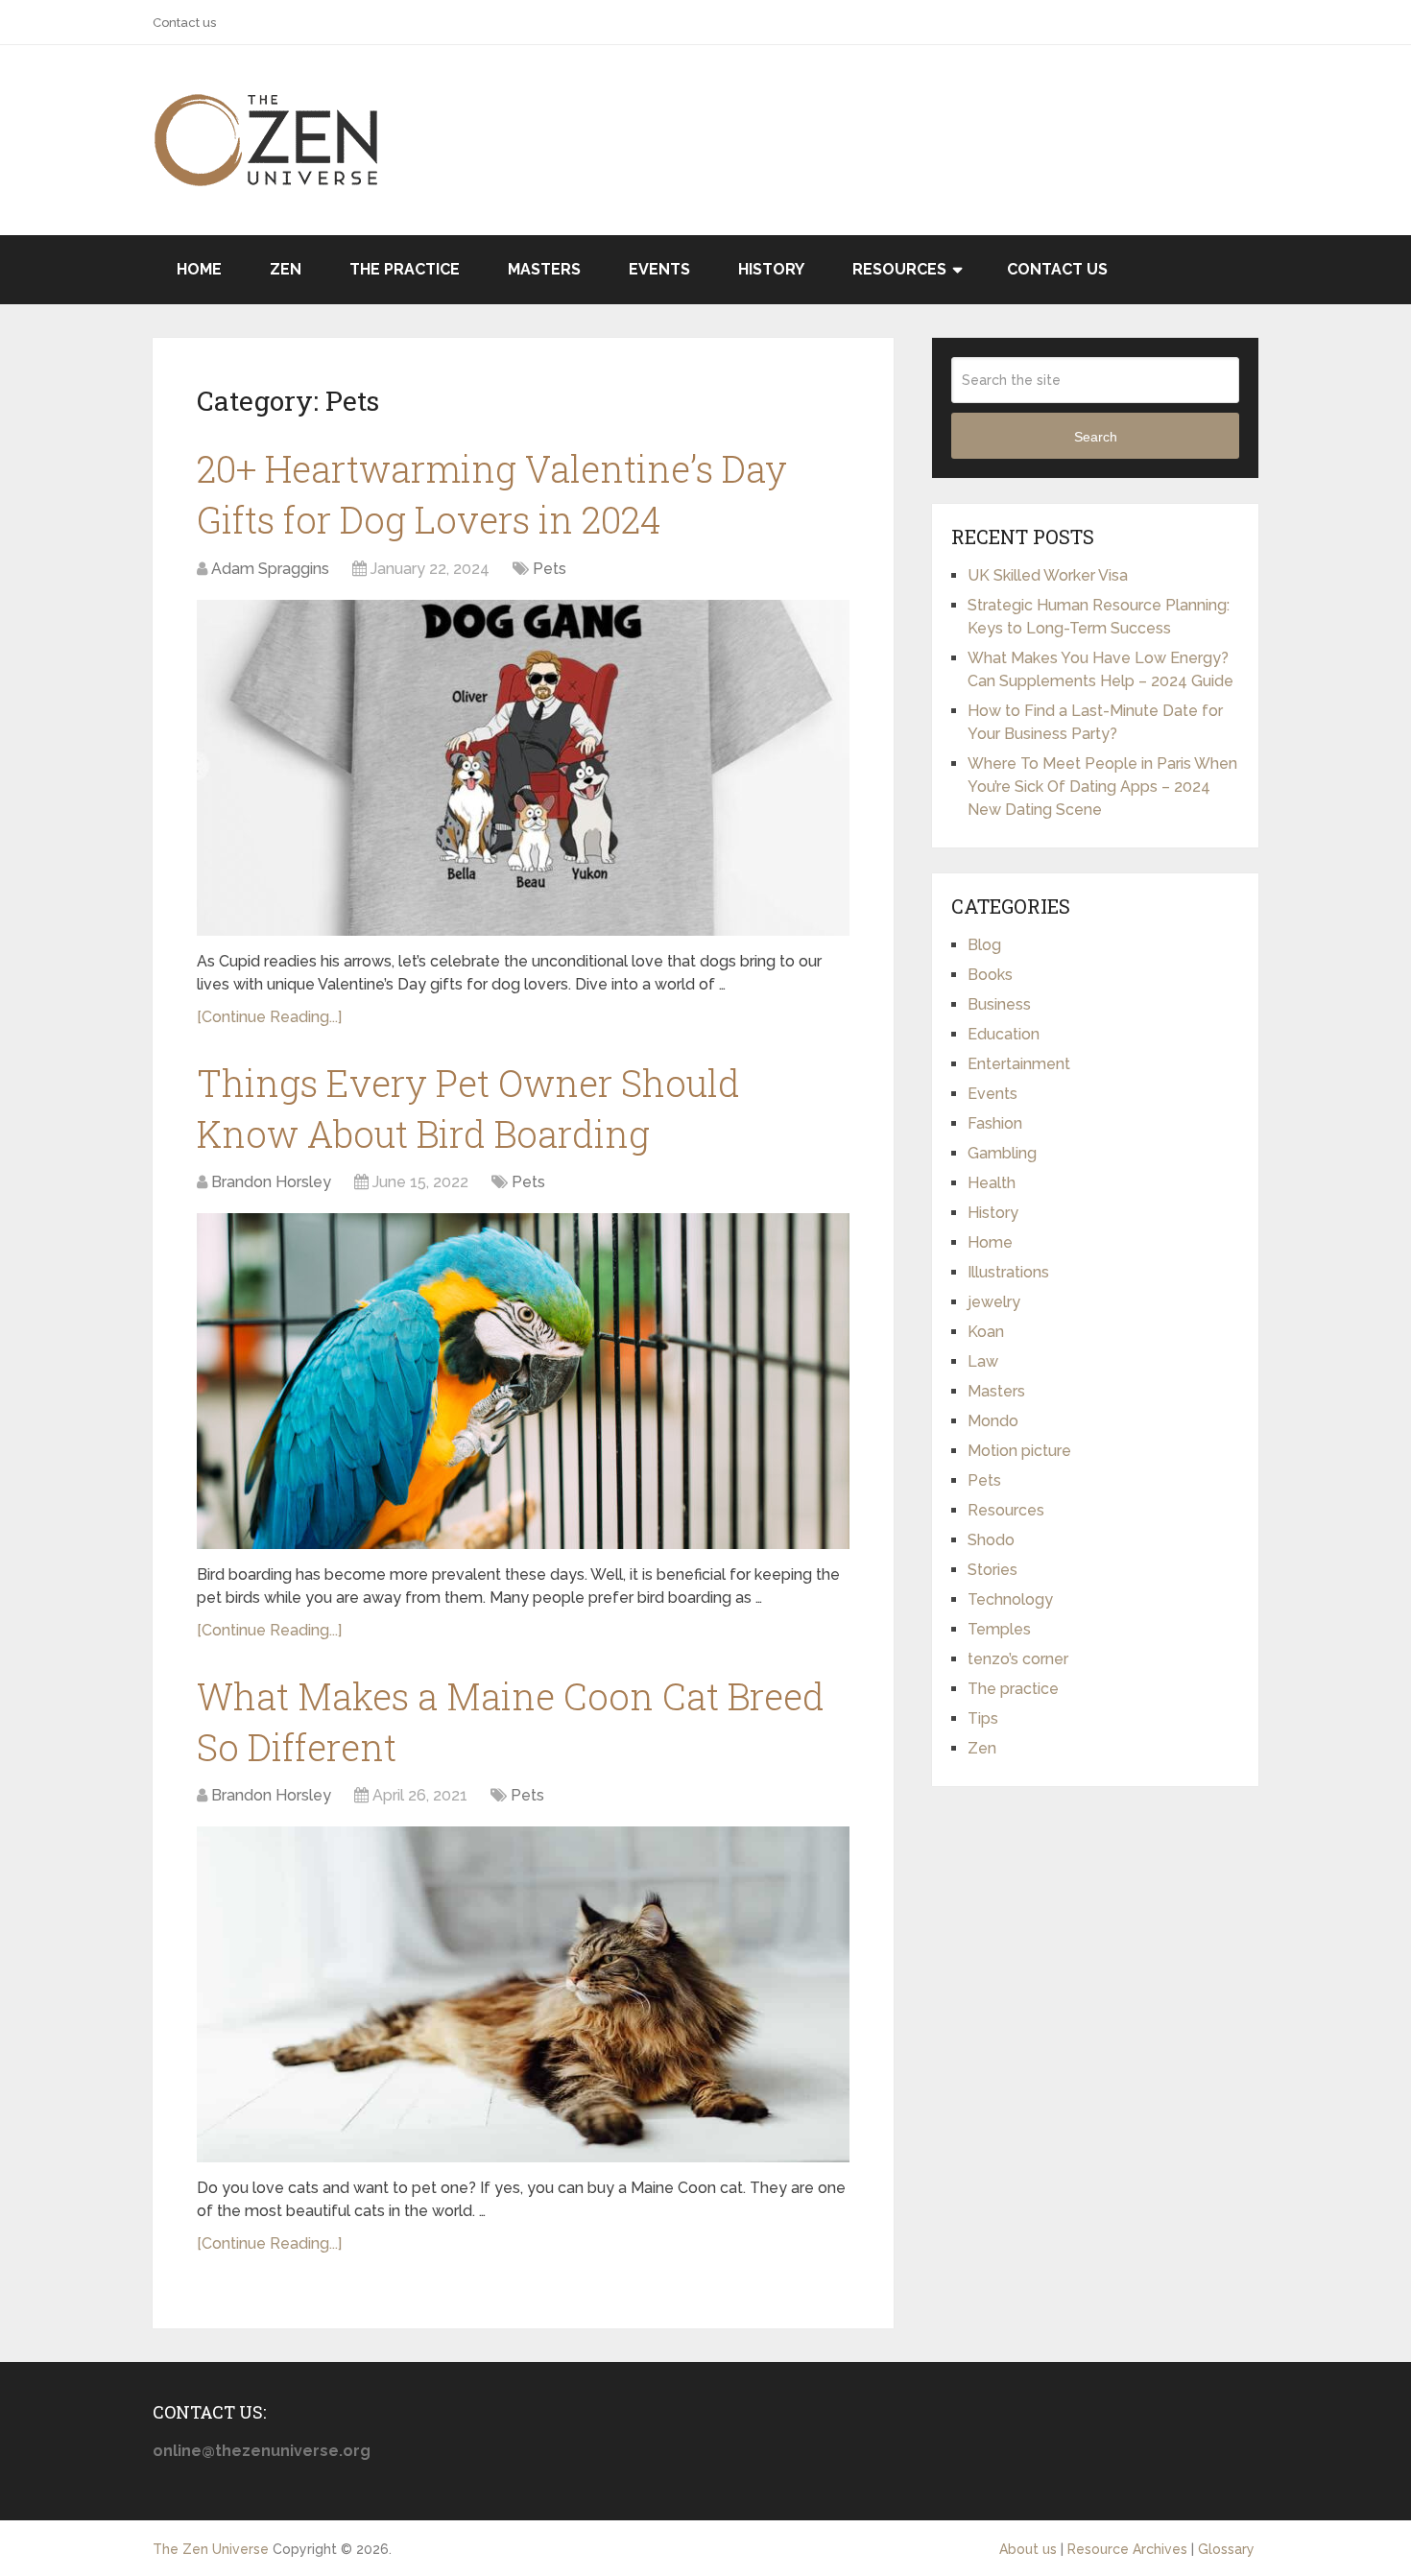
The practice (405, 269)
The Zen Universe (211, 2549)
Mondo (993, 1421)
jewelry (994, 1302)
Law (983, 1361)
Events (659, 269)
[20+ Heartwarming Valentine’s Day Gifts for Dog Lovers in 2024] (523, 768)
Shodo (991, 1540)
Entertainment (1019, 1064)
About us (1028, 2549)
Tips (983, 1718)
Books (990, 975)
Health (992, 1183)
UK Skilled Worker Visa (1048, 575)
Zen (286, 269)
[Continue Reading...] (269, 1017)
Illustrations (1008, 1272)
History (771, 269)
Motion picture (1019, 1451)
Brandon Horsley (271, 1182)
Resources (899, 269)
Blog (984, 945)
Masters (544, 269)
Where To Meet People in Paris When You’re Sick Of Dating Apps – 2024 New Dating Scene (1102, 787)
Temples (999, 1629)
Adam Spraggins (270, 569)
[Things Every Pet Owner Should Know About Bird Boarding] (523, 1381)
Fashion (995, 1123)
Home (199, 269)
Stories (992, 1570)
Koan (986, 1332)
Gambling (1002, 1153)
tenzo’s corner (1018, 1659)
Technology (1010, 1599)
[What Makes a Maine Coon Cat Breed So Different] (523, 1994)
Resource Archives (1127, 2549)
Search (1096, 437)
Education (1004, 1034)
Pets (550, 569)
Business (999, 1004)
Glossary (1226, 2549)
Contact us (184, 23)
